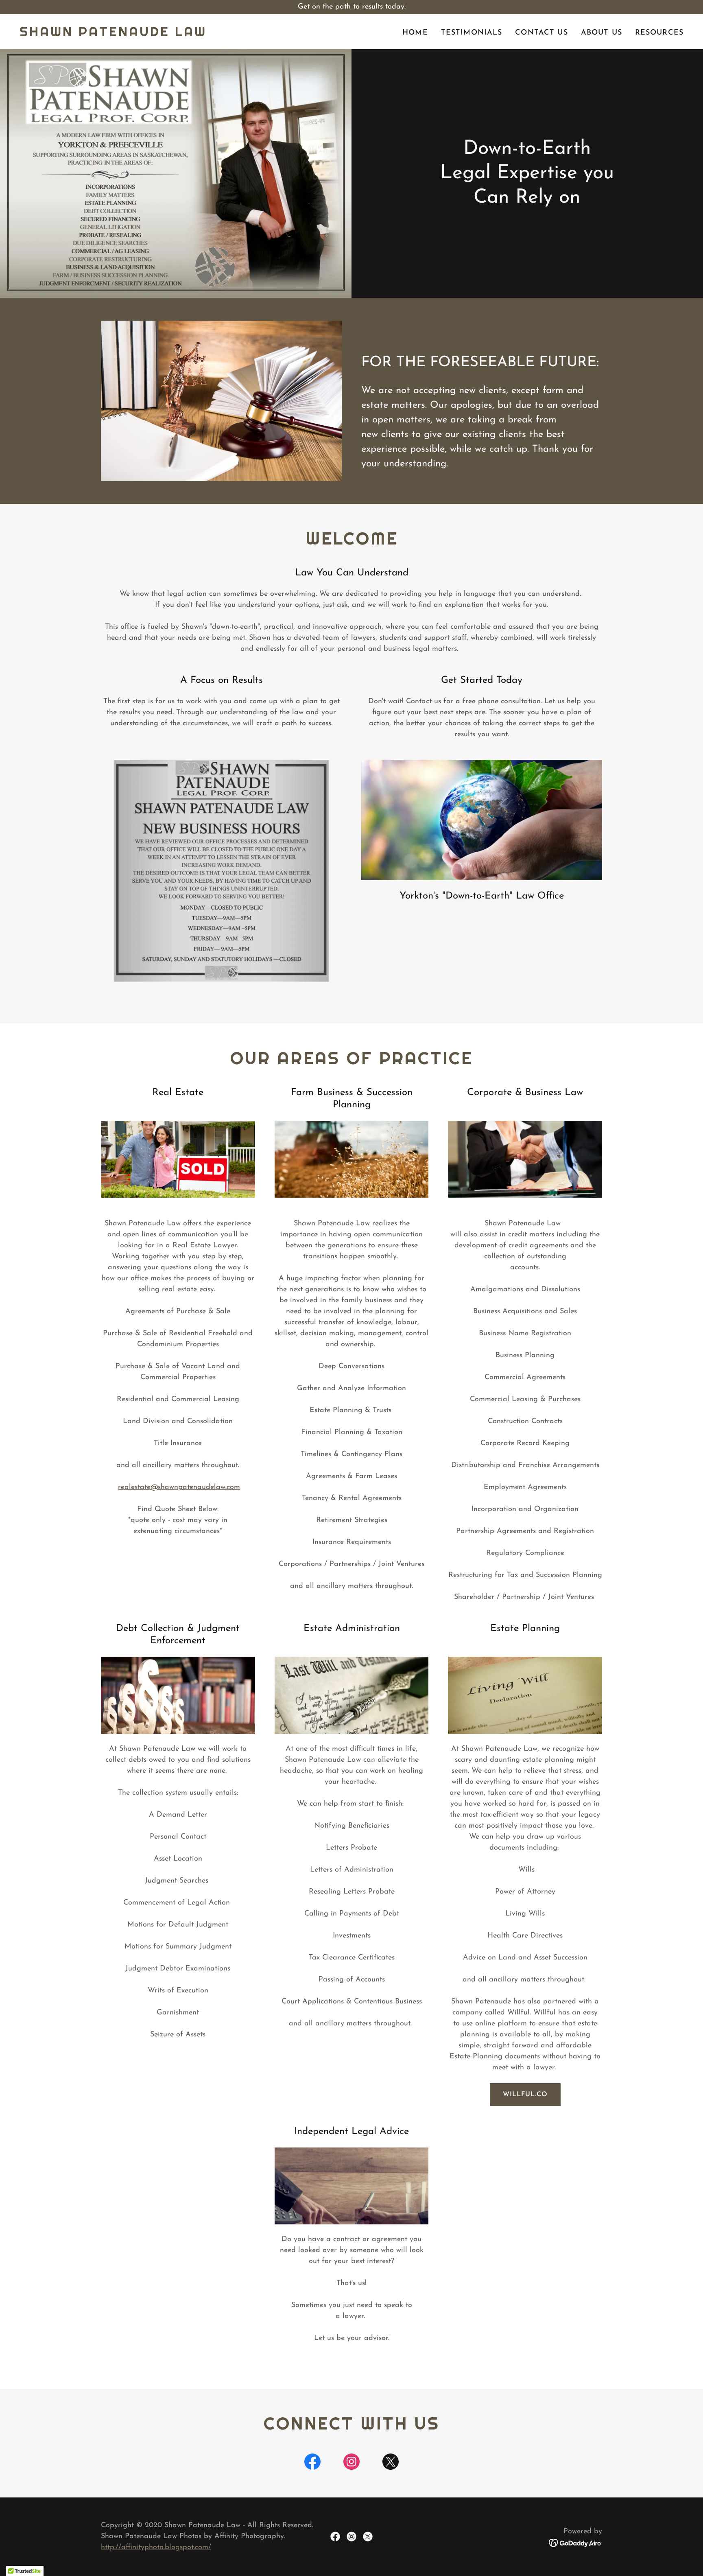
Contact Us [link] (541, 33)
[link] (113, 35)
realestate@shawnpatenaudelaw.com (179, 1487)
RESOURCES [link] (659, 33)
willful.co (525, 2095)
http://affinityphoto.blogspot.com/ (156, 2548)
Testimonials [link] (472, 33)
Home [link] (415, 33)
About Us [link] (601, 33)
